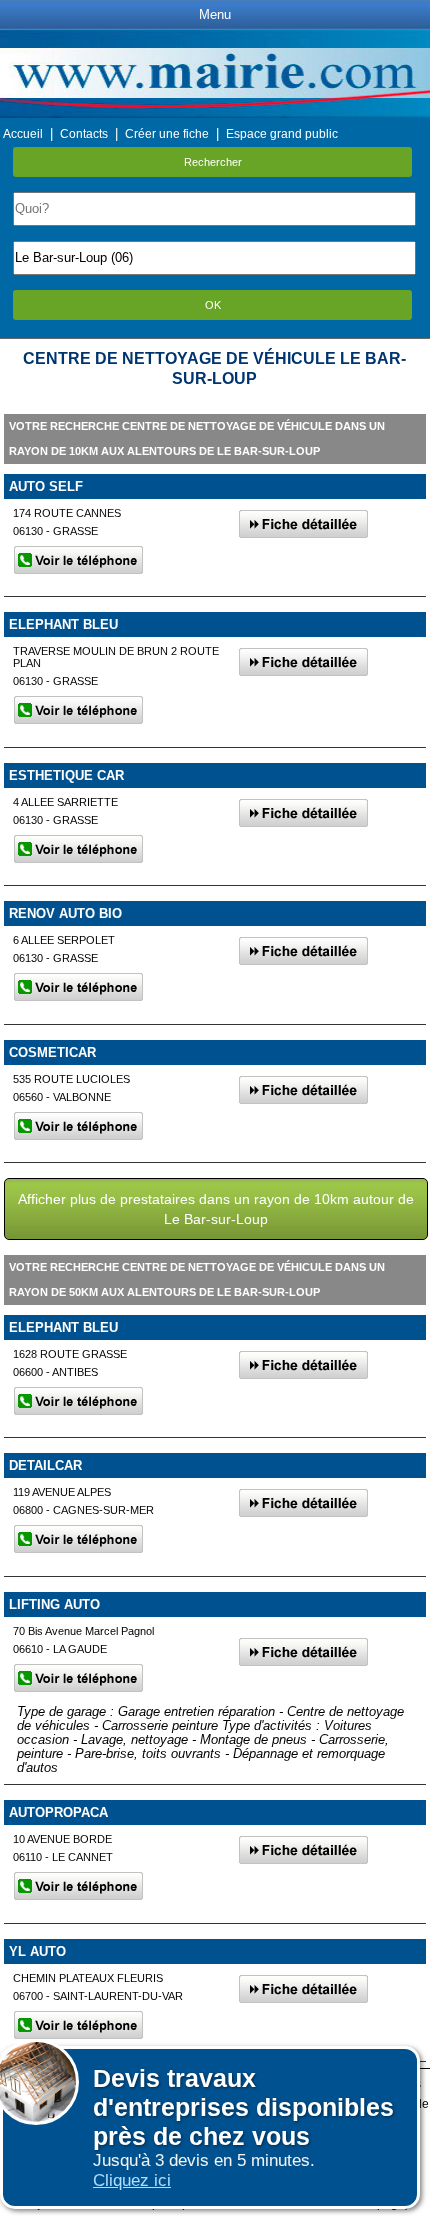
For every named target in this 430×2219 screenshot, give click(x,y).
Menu (215, 14)
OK (213, 305)
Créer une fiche (167, 134)
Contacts (84, 134)
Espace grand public (282, 134)
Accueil (23, 134)
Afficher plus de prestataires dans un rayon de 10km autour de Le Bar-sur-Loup (216, 1209)
